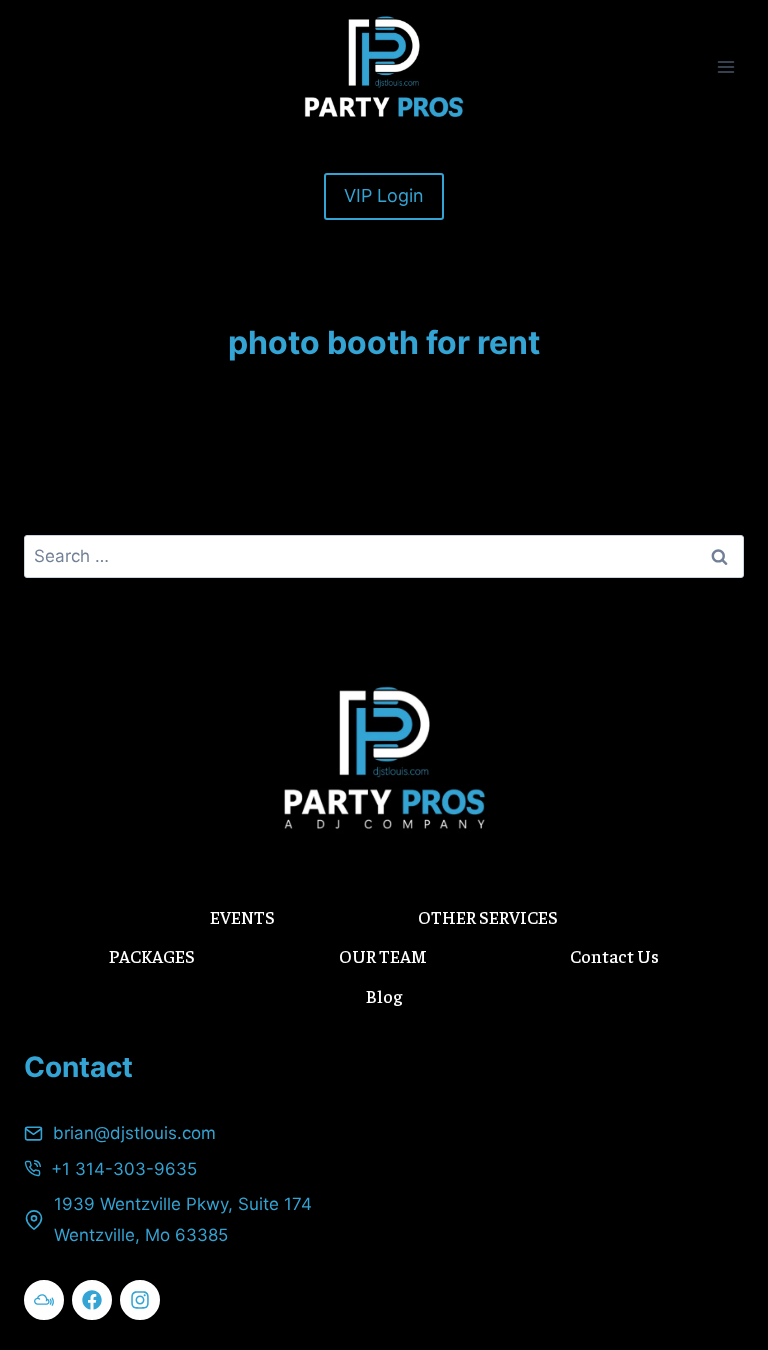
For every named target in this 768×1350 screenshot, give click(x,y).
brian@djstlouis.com (134, 1133)
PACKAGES (152, 955)
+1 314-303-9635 (124, 1169)
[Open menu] (725, 66)
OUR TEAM (383, 955)
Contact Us (614, 955)
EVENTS (242, 916)
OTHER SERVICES (488, 916)
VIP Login (384, 195)
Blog (384, 995)
